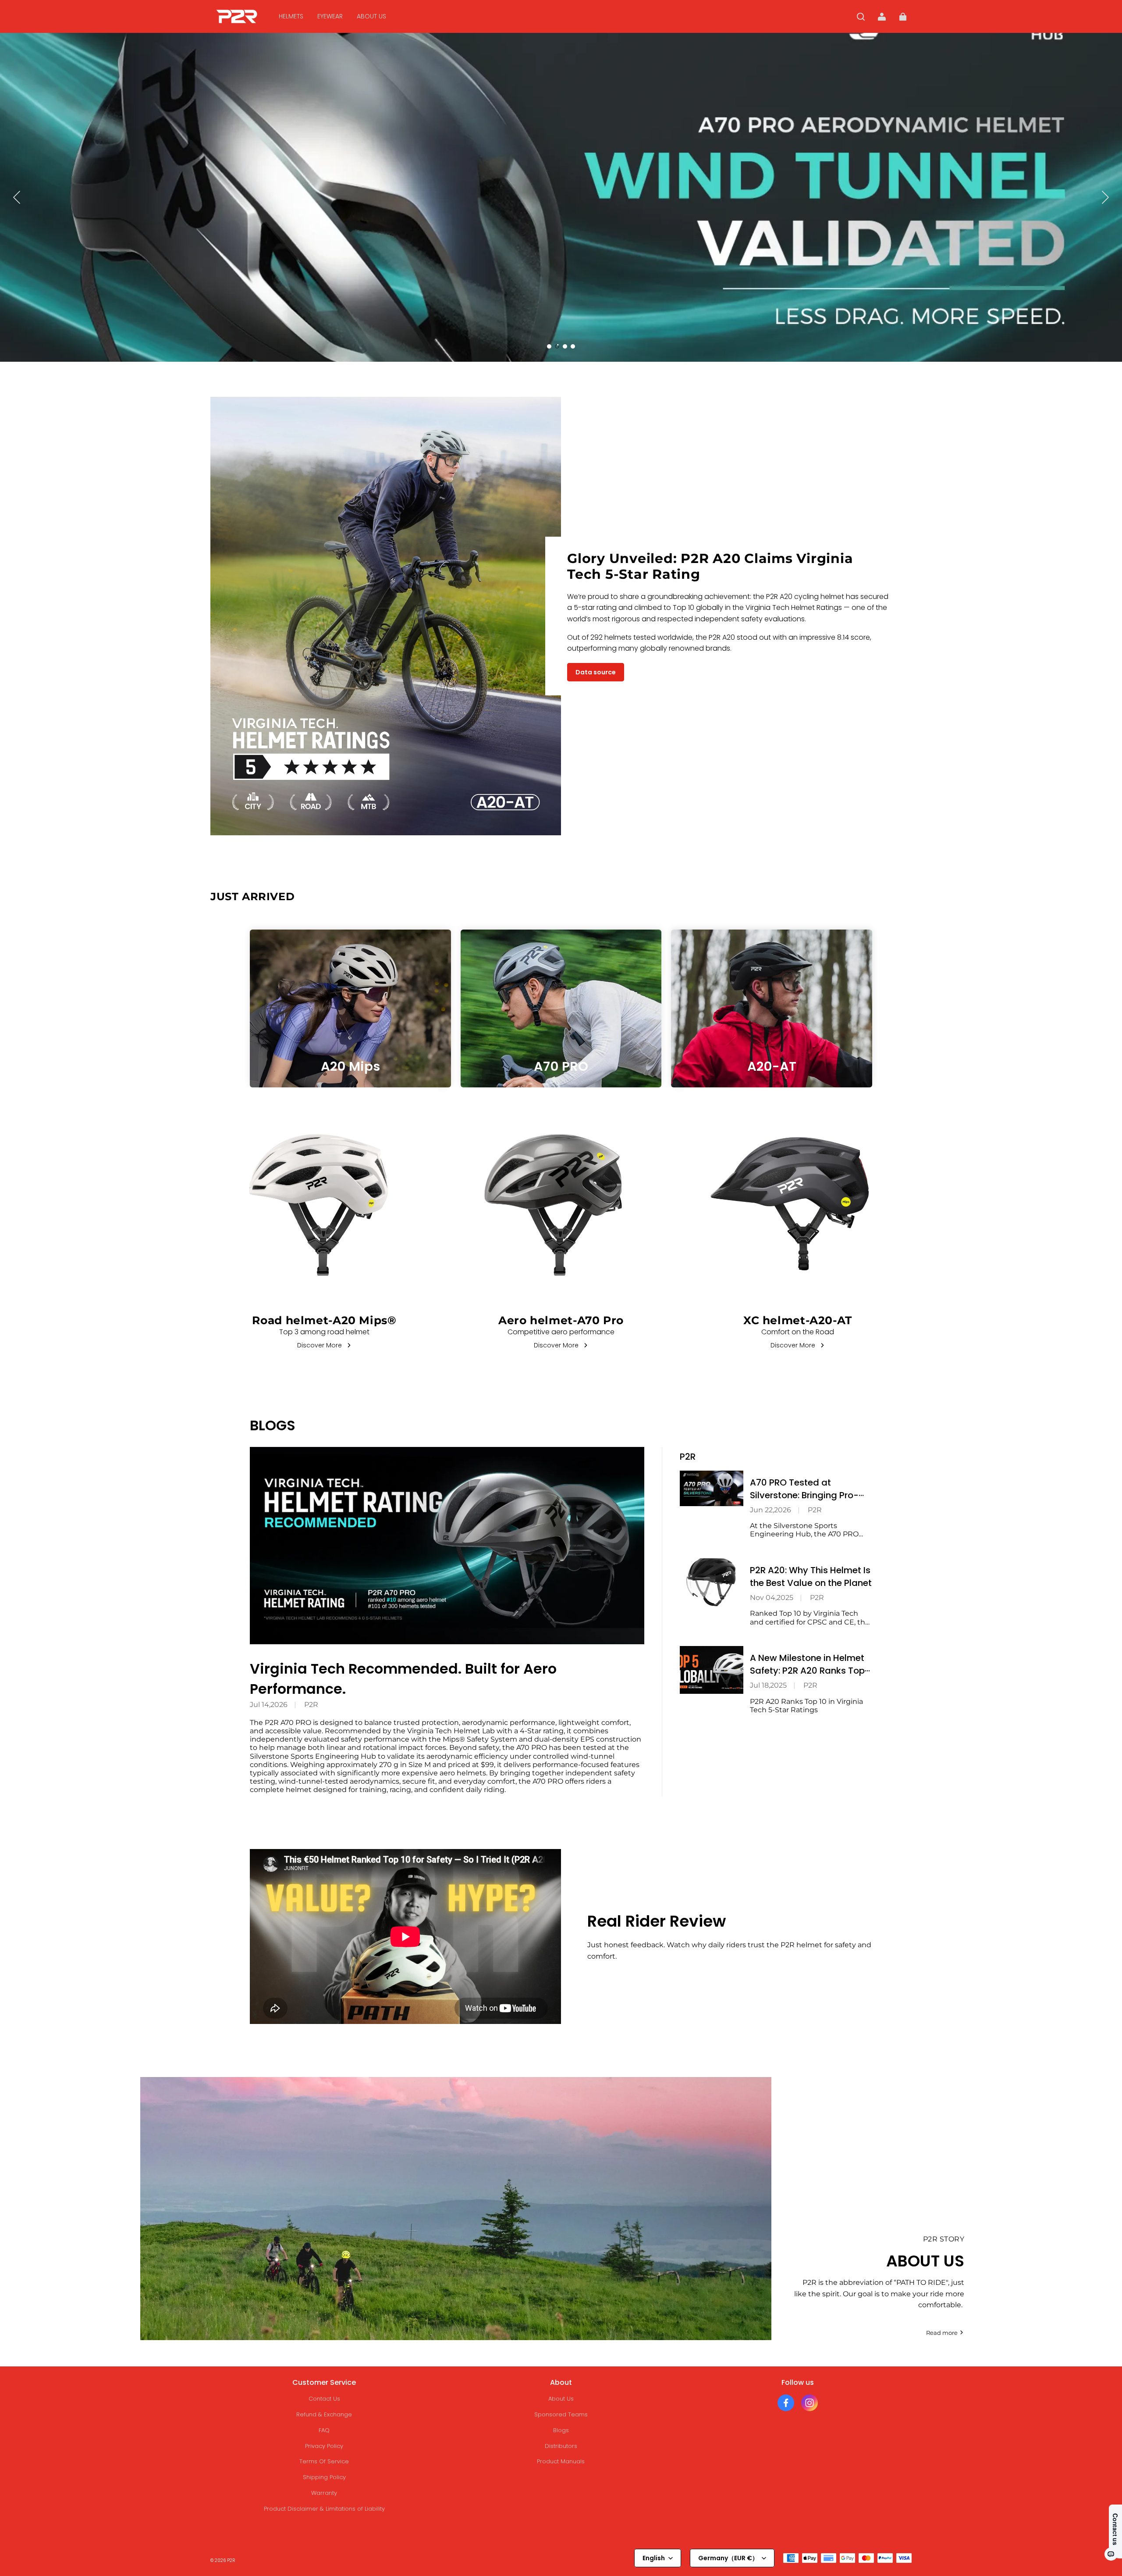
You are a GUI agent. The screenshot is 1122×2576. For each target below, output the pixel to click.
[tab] (549, 346)
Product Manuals (561, 2461)
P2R (311, 1705)
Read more (942, 2333)
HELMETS (291, 16)
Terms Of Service (324, 2461)
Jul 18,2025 (768, 1685)
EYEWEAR (330, 16)
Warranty (324, 2493)
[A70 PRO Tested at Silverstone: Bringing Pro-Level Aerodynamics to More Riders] (712, 1488)
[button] (861, 17)
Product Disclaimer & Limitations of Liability (324, 2509)
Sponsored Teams (561, 2414)
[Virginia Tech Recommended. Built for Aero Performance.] (447, 1546)
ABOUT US (371, 16)
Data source (596, 672)
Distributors (561, 2446)
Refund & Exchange (324, 2414)
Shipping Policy (324, 2477)
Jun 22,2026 (770, 1510)
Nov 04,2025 (772, 1598)
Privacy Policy (324, 2446)
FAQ (324, 2430)
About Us (561, 2399)
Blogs (561, 2430)
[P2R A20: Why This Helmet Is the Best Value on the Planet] (712, 1582)
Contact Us (324, 2399)
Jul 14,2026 (269, 1705)
